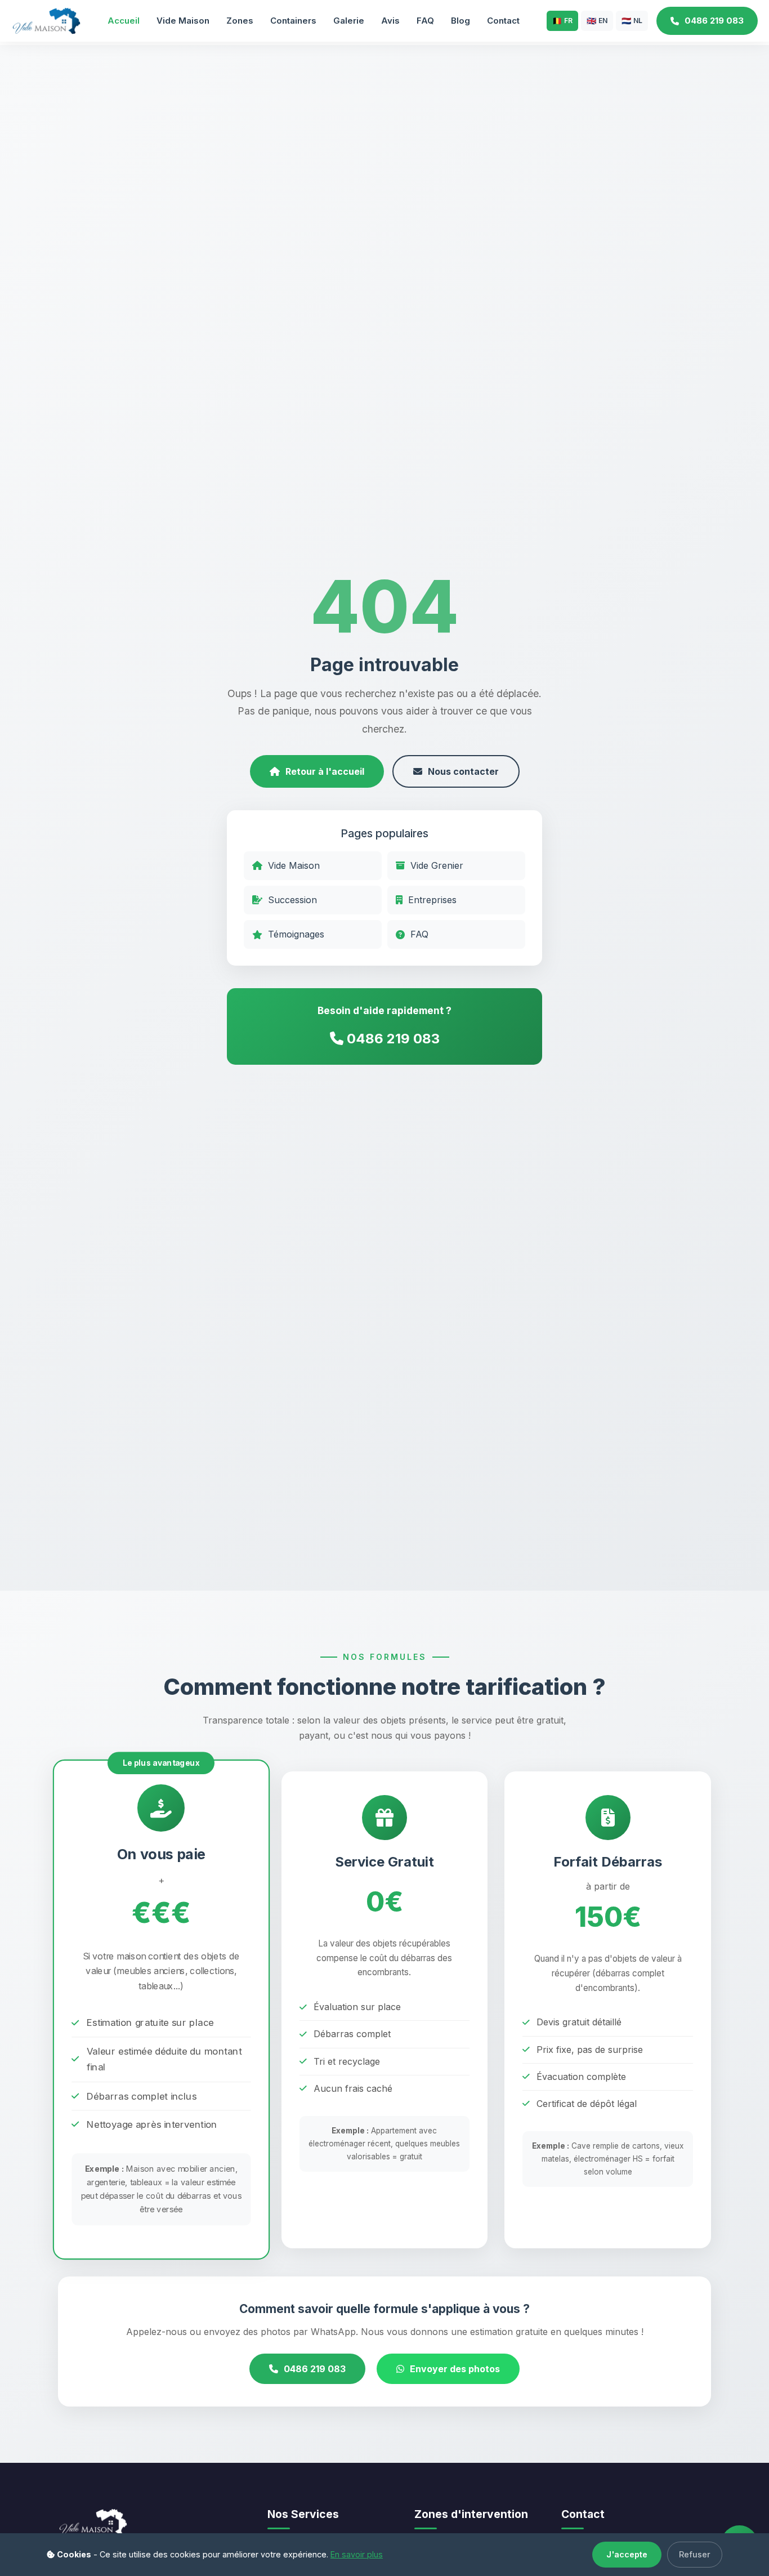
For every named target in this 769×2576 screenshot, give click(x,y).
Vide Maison (183, 21)
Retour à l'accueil (325, 771)
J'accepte (627, 2554)
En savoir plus (357, 2554)
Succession (292, 900)
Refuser (695, 2554)
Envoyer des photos (455, 2369)
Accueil (124, 21)
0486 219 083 (714, 21)
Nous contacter (463, 771)
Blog (460, 21)
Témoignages (296, 934)
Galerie (349, 21)
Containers (293, 21)
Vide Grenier (437, 865)
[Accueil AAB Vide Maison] (46, 20)
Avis (390, 21)
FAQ (425, 21)
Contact (503, 21)
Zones (240, 21)
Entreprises (432, 900)
